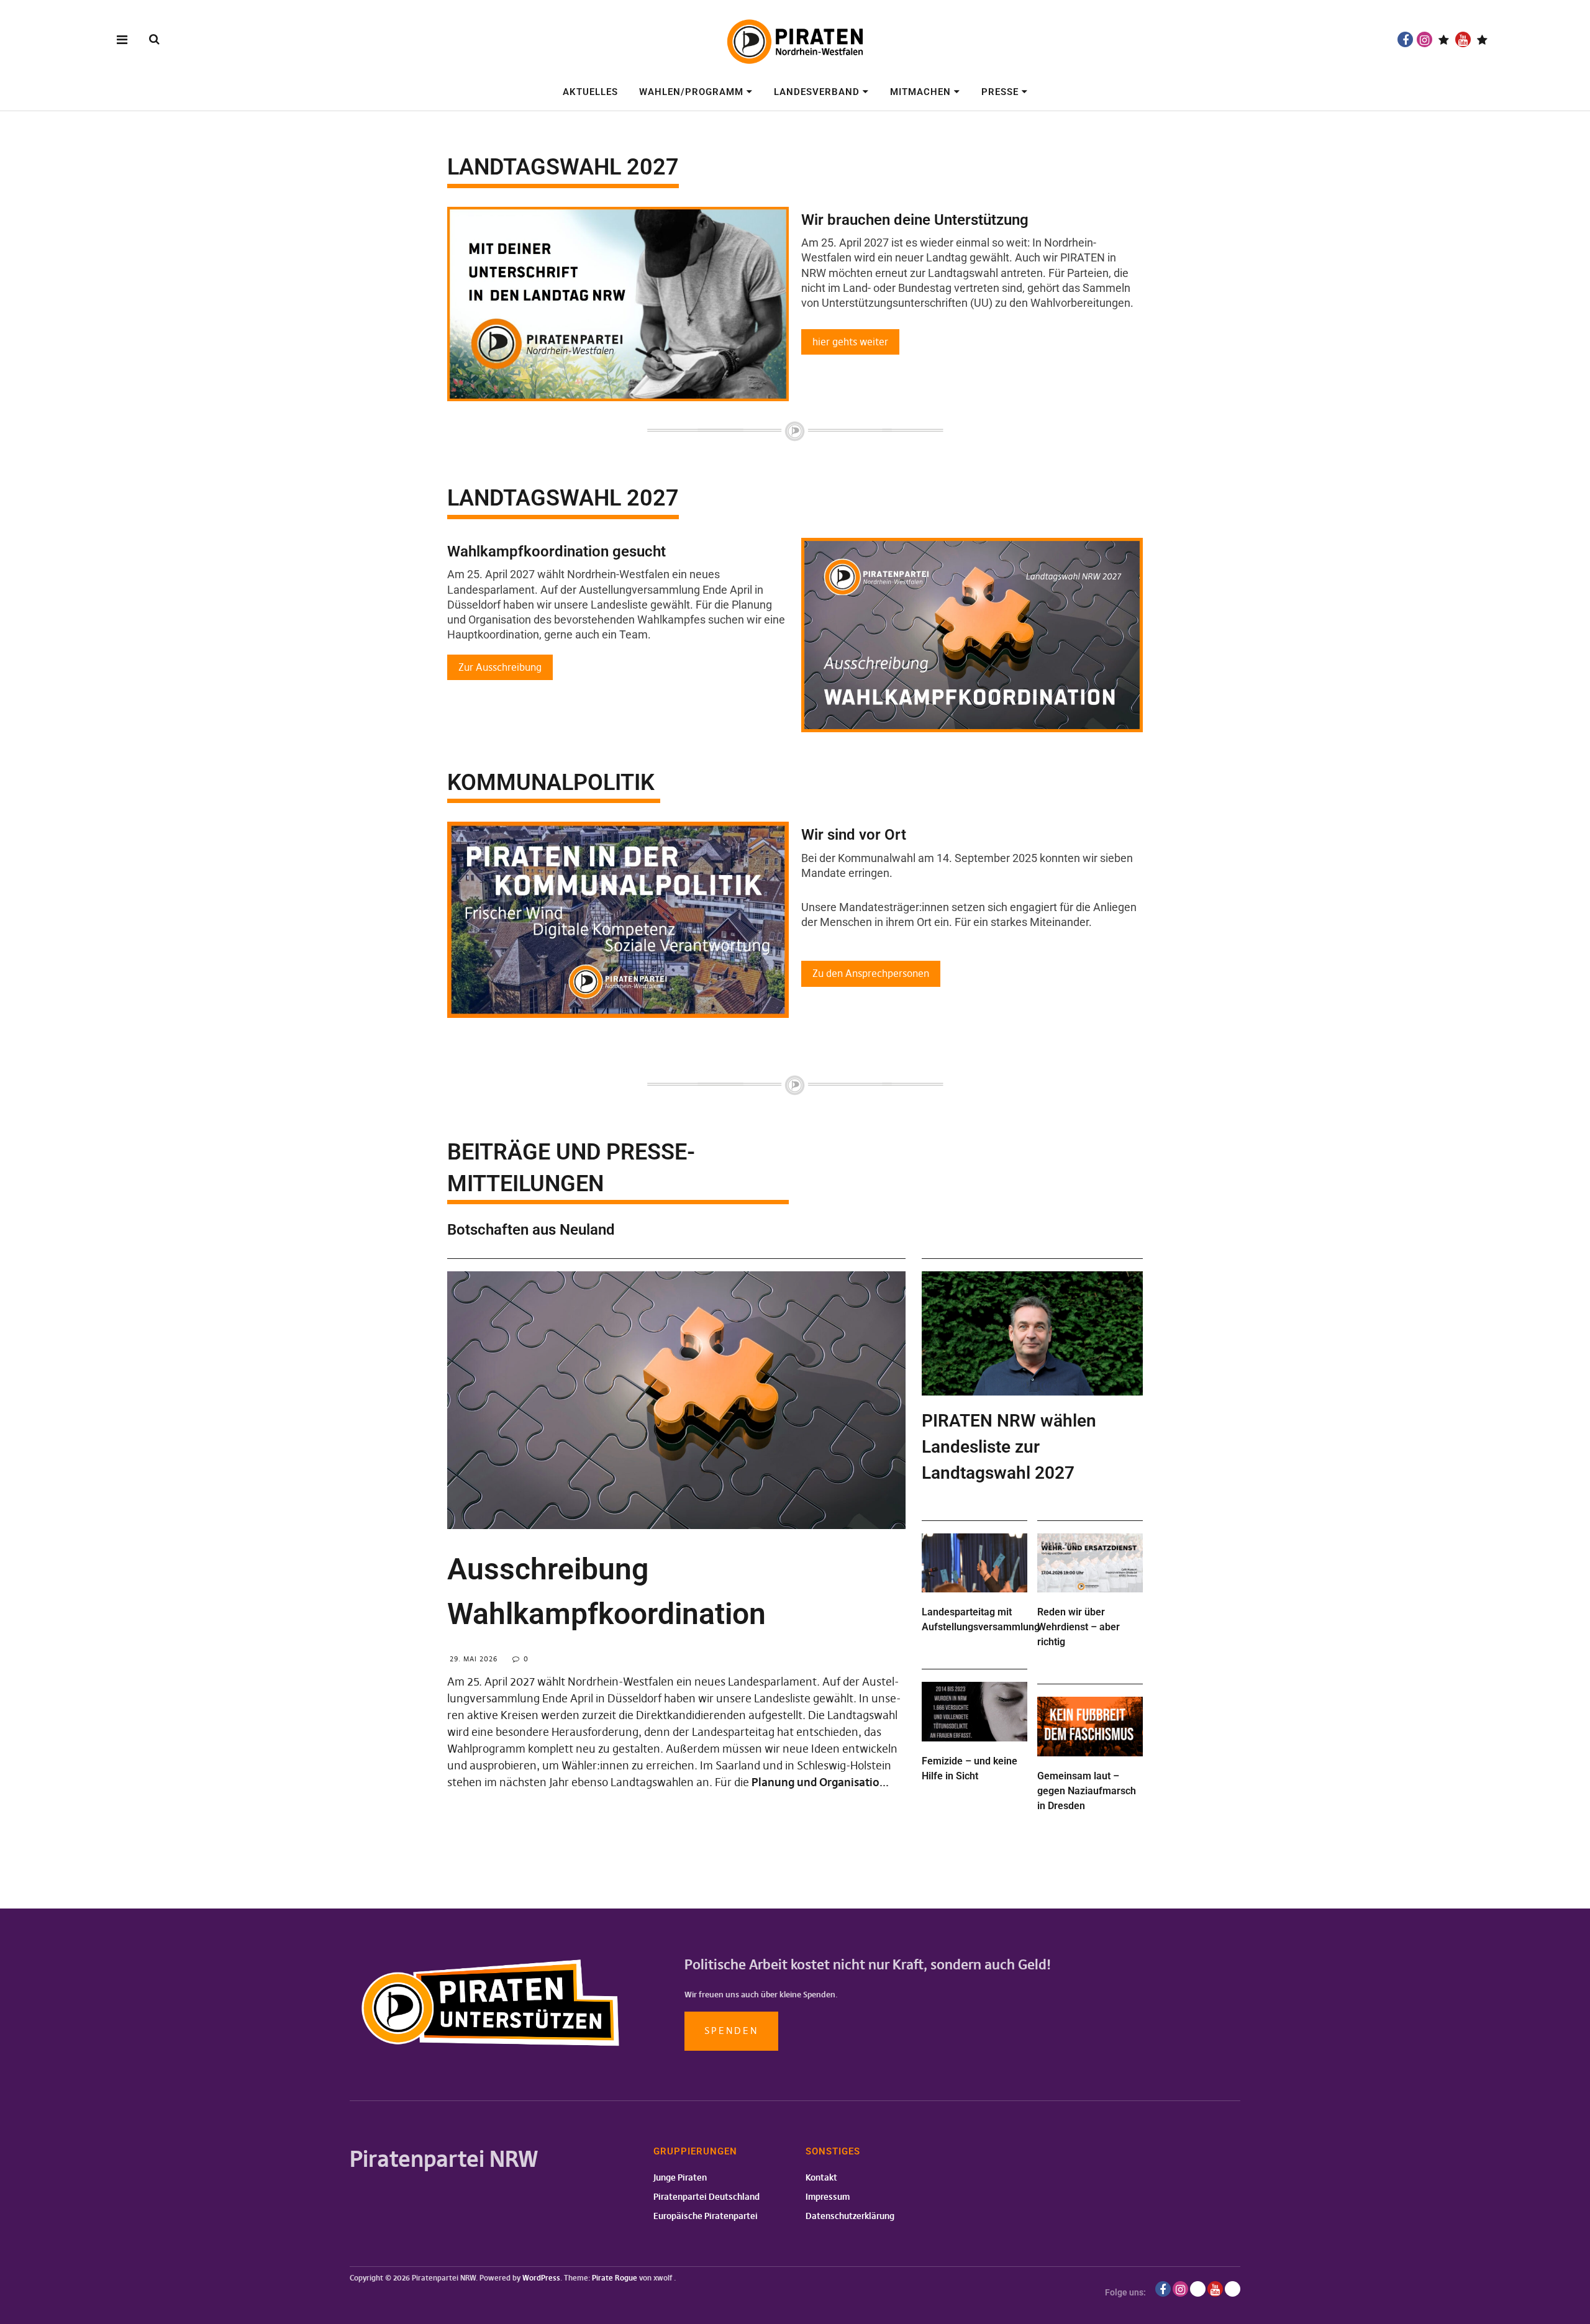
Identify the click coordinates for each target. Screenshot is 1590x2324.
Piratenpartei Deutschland (706, 2197)
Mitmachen (920, 92)
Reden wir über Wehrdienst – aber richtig (1079, 1627)
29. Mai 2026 (474, 1659)
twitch (1444, 39)
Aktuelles (590, 92)
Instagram (1424, 39)
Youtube (1463, 39)
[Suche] (154, 39)
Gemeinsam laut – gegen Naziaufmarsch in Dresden (1087, 1791)
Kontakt (821, 2177)
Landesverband (817, 92)
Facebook (1405, 39)
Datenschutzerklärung (850, 2216)
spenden (731, 2031)
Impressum (828, 2197)
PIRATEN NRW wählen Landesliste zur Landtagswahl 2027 (1009, 1447)
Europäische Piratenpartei (706, 2216)
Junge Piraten (680, 2177)
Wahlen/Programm (691, 92)
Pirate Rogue (615, 2278)
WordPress (541, 2278)
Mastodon (1482, 39)
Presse (1000, 92)
